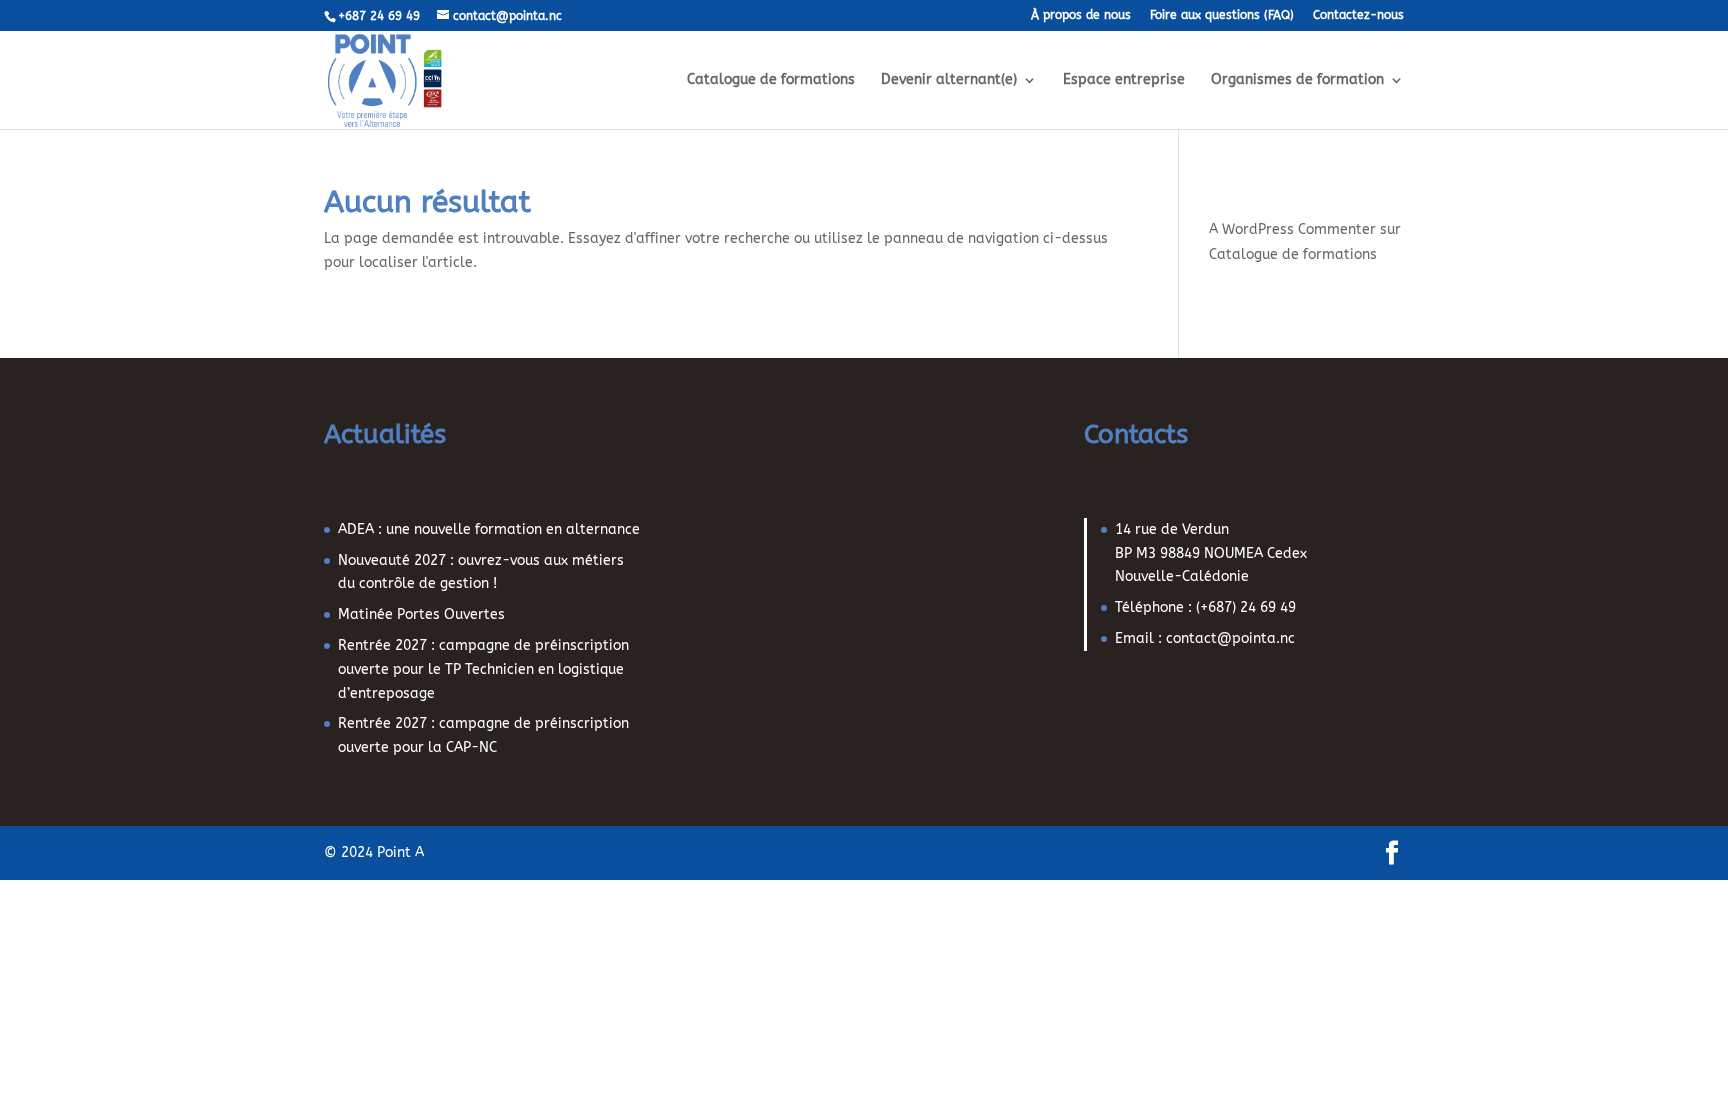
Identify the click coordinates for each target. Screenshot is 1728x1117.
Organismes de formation (1297, 80)
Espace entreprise (1124, 80)
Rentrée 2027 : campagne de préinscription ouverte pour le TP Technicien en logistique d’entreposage (483, 669)
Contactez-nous (1358, 15)
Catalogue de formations (771, 80)
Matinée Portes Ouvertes (421, 614)
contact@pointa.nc (1230, 638)
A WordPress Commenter (1292, 229)
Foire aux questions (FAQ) (1222, 15)
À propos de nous (1081, 15)
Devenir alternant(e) (949, 80)
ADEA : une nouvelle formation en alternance (489, 529)
